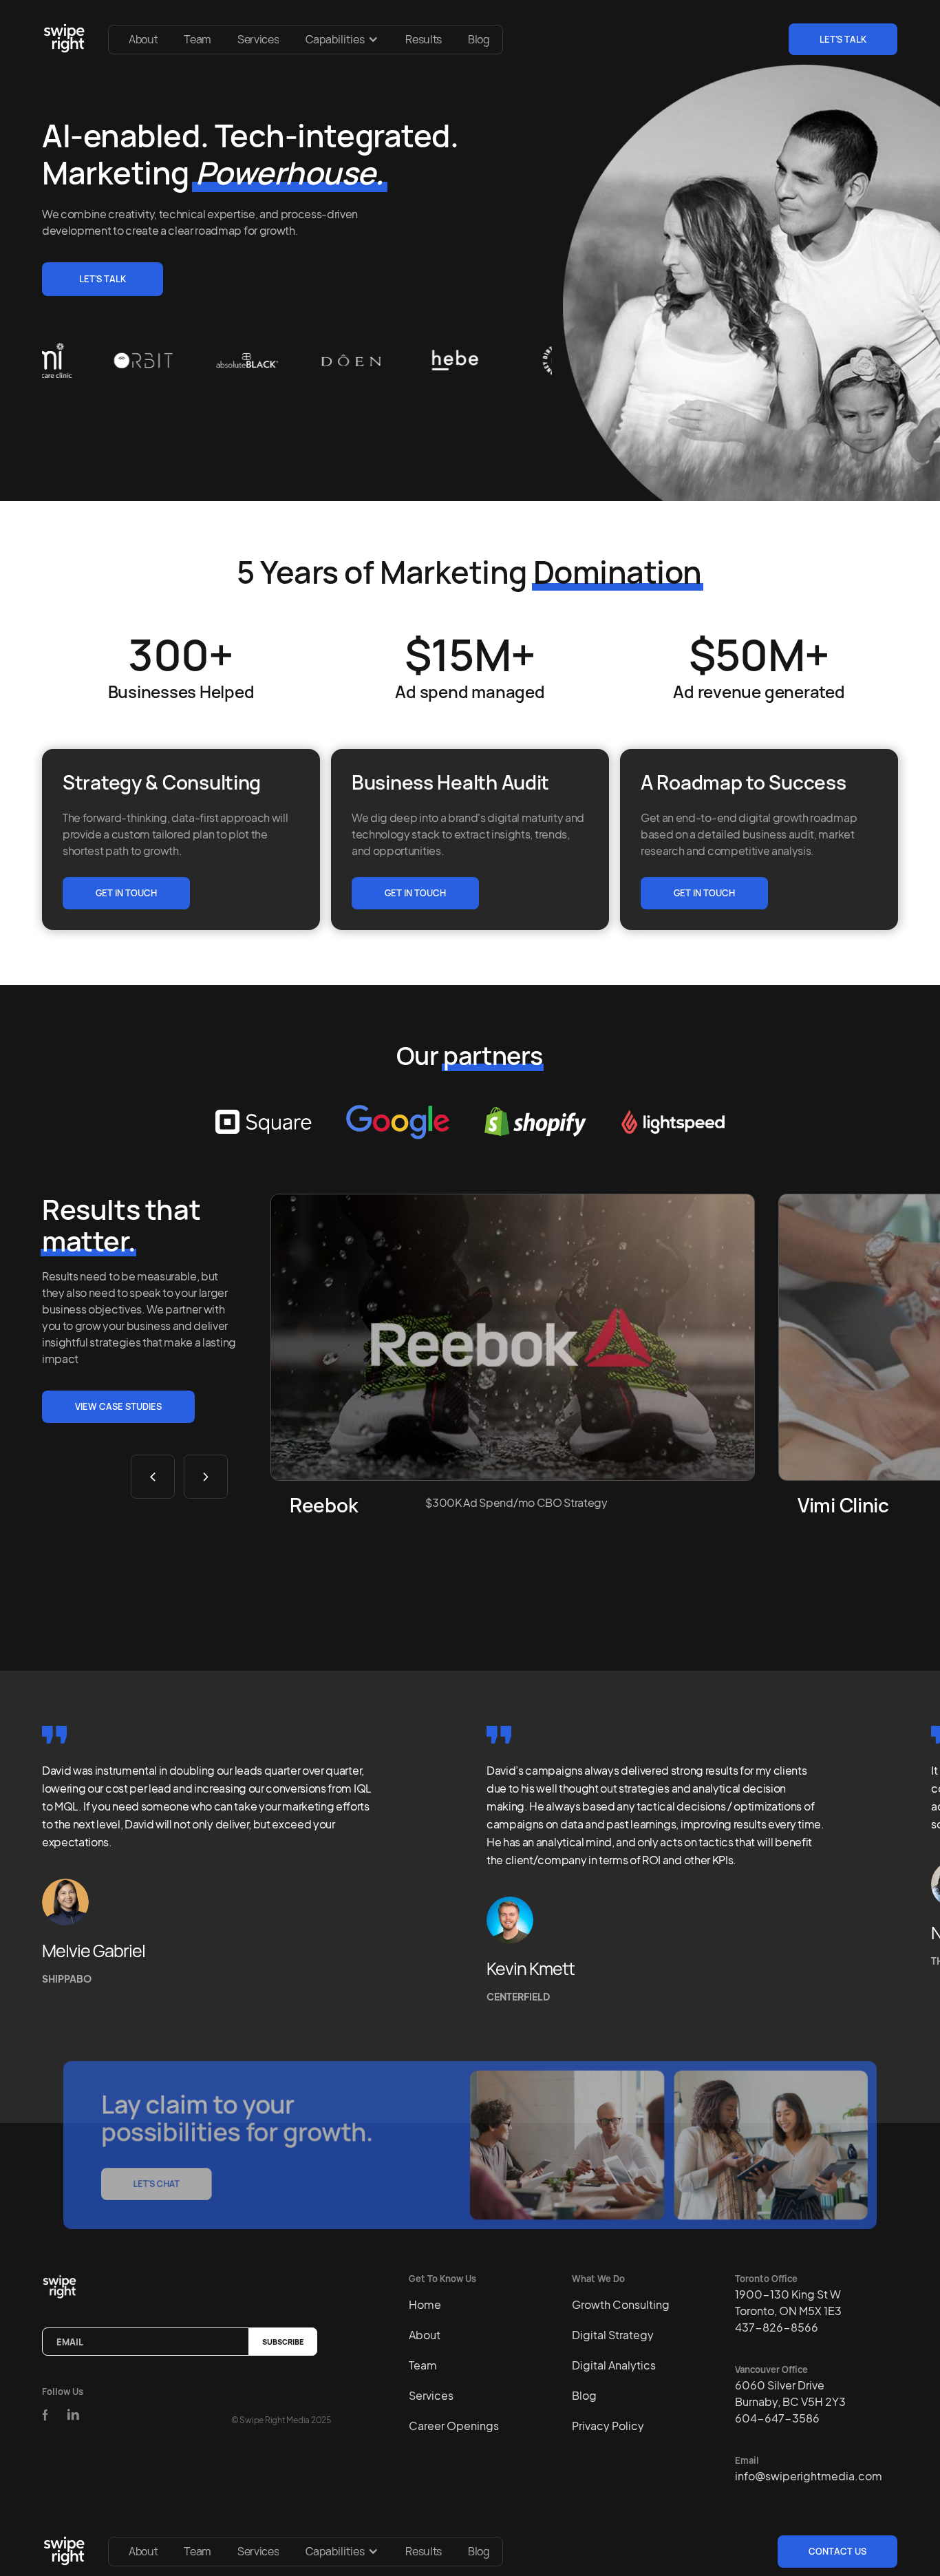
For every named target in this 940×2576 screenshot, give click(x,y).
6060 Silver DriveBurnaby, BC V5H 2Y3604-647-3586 (790, 2401)
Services (258, 39)
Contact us (837, 2551)
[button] (342, 39)
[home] (67, 39)
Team (197, 39)
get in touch (126, 893)
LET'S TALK (843, 39)
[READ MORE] (513, 1337)
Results (424, 39)
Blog (479, 39)
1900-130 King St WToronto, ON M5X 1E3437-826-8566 (788, 2311)
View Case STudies (118, 1406)
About (143, 39)
